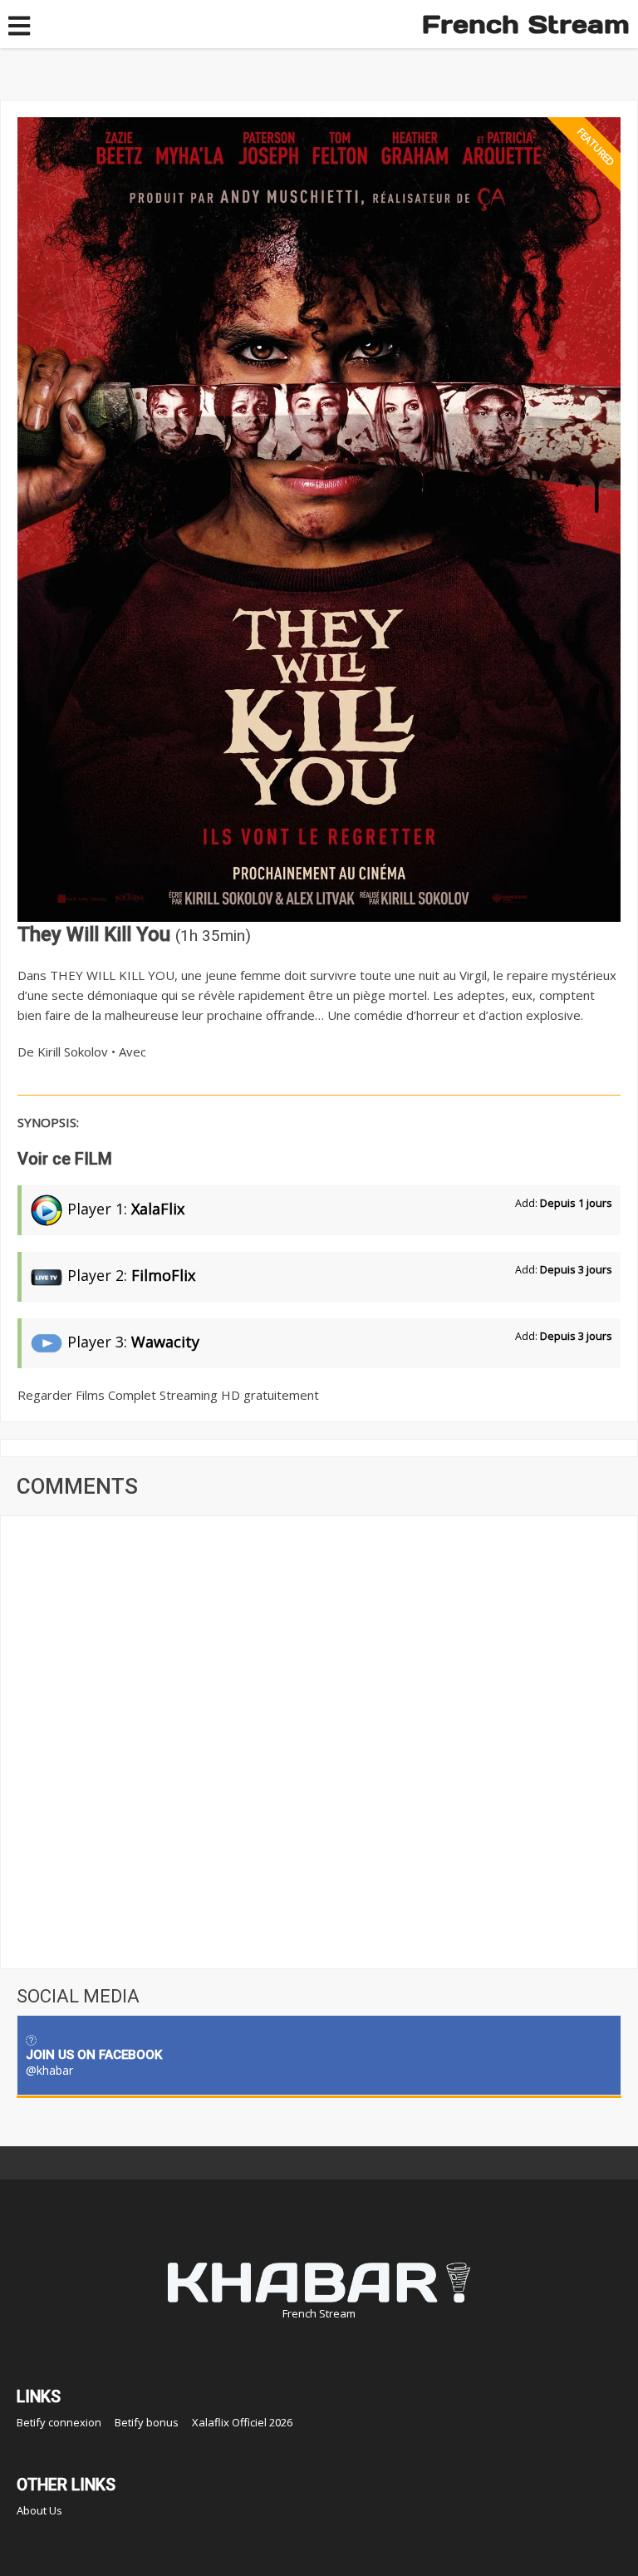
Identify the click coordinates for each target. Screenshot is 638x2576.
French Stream (526, 24)
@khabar (49, 2070)
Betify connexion (59, 2422)
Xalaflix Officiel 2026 (242, 2422)
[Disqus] (319, 1741)
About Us (39, 2510)
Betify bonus (147, 2422)
